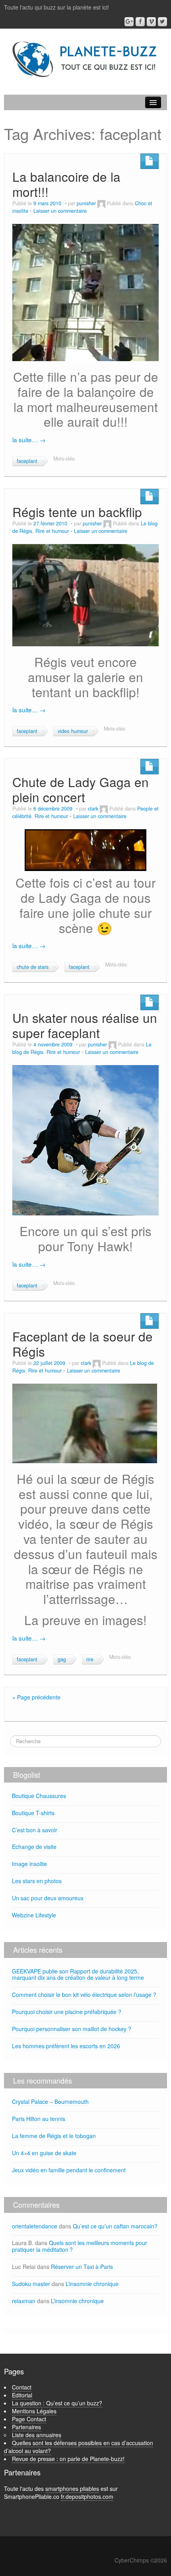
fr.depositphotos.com (87, 2496)
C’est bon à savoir (35, 1830)
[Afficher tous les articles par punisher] (101, 203)
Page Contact (29, 2419)
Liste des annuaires (37, 2435)
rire (90, 1659)
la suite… (29, 439)
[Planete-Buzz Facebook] (140, 22)
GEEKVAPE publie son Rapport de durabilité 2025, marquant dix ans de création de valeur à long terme (78, 1974)
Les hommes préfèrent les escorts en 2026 (66, 2046)
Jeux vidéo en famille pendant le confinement (69, 2170)
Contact (22, 2387)
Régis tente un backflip (77, 512)
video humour (73, 731)
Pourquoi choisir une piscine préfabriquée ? (67, 2012)
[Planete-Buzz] (85, 60)
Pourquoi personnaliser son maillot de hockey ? (72, 2029)
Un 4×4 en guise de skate (44, 2153)
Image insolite (29, 1864)
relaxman (24, 2301)
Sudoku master (31, 2284)
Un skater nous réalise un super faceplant (85, 1025)
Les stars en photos (37, 1881)
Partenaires (26, 2427)
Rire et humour (52, 531)
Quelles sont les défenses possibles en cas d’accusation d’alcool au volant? (79, 2447)
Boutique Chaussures (39, 1796)
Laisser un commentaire (60, 211)
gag (62, 1659)
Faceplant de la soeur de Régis (83, 1344)
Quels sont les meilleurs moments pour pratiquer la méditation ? (80, 2246)
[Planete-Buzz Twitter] (162, 22)
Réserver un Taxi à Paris (82, 2267)
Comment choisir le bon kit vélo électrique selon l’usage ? (84, 1995)
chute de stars (33, 967)
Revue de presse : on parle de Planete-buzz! (68, 2459)
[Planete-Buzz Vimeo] (151, 22)
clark (93, 809)
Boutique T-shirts (33, 1813)
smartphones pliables (72, 2489)
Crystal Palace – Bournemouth (50, 2102)
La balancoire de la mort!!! (66, 184)
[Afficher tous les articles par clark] (104, 809)
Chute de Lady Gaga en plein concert (81, 789)
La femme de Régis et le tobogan (54, 2136)
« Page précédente (36, 1697)
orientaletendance (35, 2226)
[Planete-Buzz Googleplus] (129, 22)
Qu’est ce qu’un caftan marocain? (115, 2226)
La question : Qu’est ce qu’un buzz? (57, 2403)
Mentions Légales (34, 2411)
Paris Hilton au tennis (39, 2119)
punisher (86, 203)
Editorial (22, 2395)
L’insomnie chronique (92, 2284)
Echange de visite (34, 1847)
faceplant (27, 461)
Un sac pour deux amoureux (48, 1898)
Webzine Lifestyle (34, 1915)
